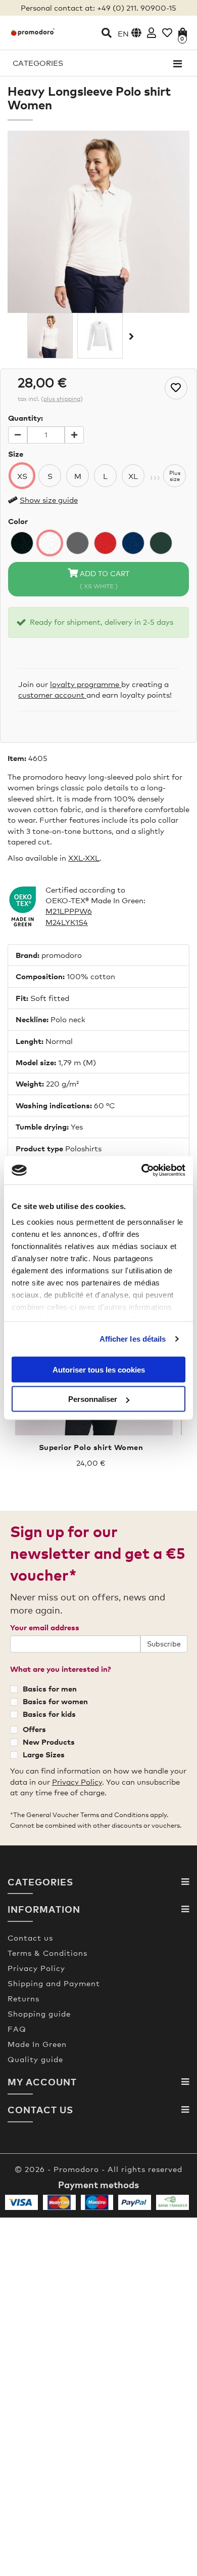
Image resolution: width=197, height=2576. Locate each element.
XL (133, 476)
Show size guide (49, 500)
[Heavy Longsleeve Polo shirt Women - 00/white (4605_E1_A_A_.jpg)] (50, 336)
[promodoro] (33, 32)
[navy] (133, 543)
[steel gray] (78, 543)
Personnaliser (93, 1399)
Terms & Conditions (47, 1953)
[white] (50, 543)
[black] (22, 543)
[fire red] (105, 543)
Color (18, 521)
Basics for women (55, 1701)
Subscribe (164, 1644)
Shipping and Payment (54, 1983)
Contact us (30, 1938)
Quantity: (26, 418)
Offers (34, 1729)
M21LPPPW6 (69, 911)
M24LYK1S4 (67, 922)
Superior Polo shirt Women (91, 1447)
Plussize (175, 476)
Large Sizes (44, 1754)
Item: (17, 758)
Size (16, 454)
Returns (23, 1998)
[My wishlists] (167, 33)
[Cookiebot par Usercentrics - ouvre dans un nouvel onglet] (142, 1171)
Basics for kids (49, 1714)
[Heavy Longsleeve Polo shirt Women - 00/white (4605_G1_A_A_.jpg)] (100, 336)
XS (22, 476)
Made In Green (37, 2044)
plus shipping (62, 399)
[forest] (161, 543)
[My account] (152, 33)
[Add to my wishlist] (176, 388)
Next (130, 336)
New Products (49, 1742)
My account (42, 2082)
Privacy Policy (77, 1782)
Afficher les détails (133, 1339)
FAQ (17, 2029)
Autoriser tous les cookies (99, 1369)
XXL (75, 858)
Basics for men (50, 1688)
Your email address (45, 1627)
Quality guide (35, 2059)
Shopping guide (39, 2014)
